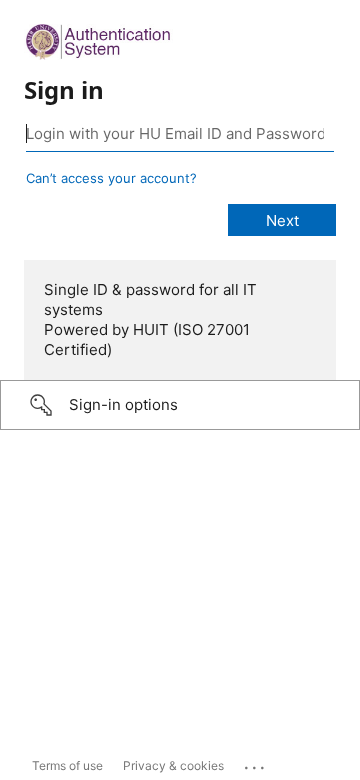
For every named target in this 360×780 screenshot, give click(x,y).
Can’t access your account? (111, 178)
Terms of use (67, 765)
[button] (180, 405)
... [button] (256, 763)
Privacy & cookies (173, 765)
